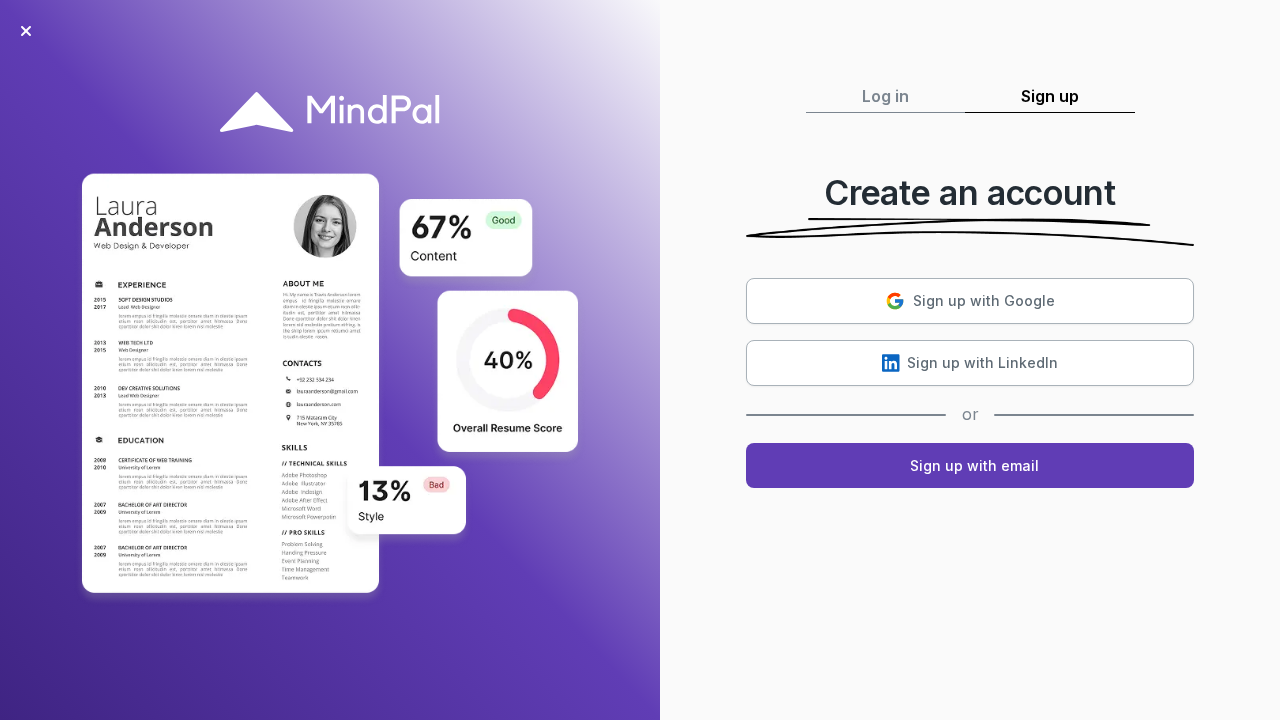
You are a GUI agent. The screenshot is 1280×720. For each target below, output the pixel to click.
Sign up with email (974, 465)
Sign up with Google (984, 300)
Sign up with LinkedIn (982, 362)
